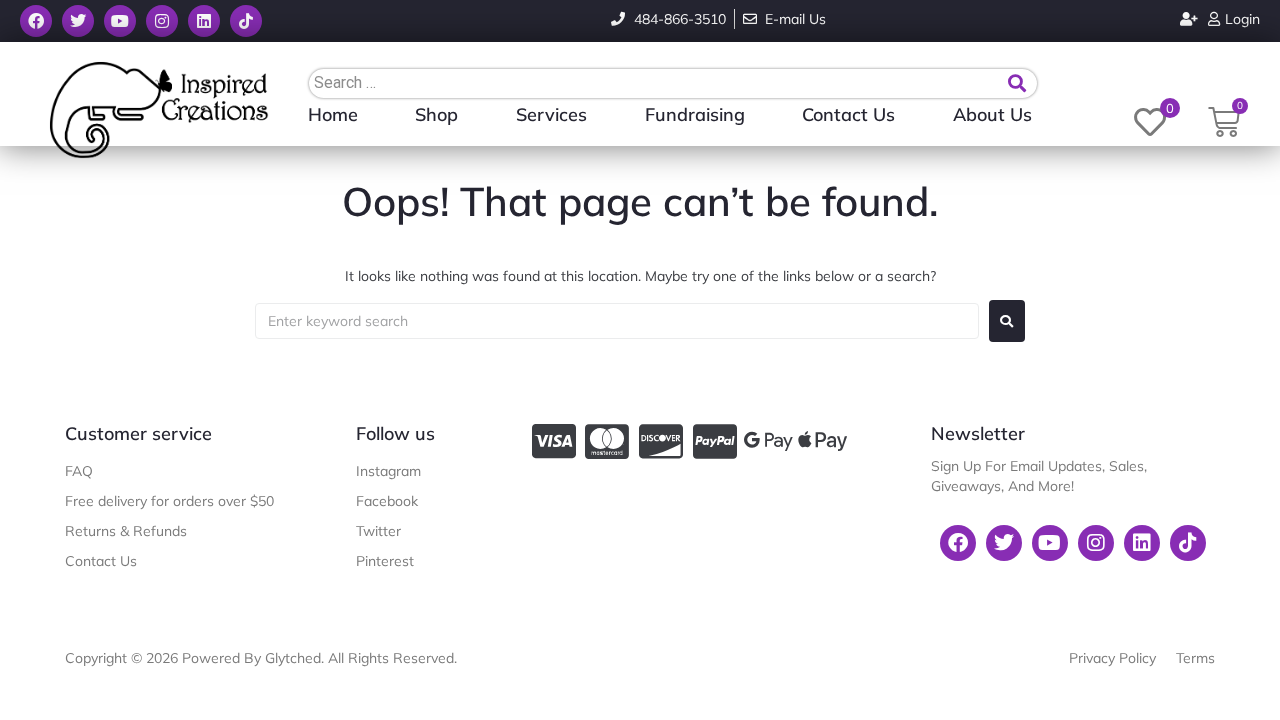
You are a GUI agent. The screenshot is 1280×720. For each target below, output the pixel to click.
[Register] (1191, 19)
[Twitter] (78, 21)
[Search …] (656, 83)
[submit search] (1017, 83)
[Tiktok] (246, 21)
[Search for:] (617, 321)
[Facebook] (36, 21)
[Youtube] (120, 21)
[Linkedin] (204, 21)
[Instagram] (162, 21)
